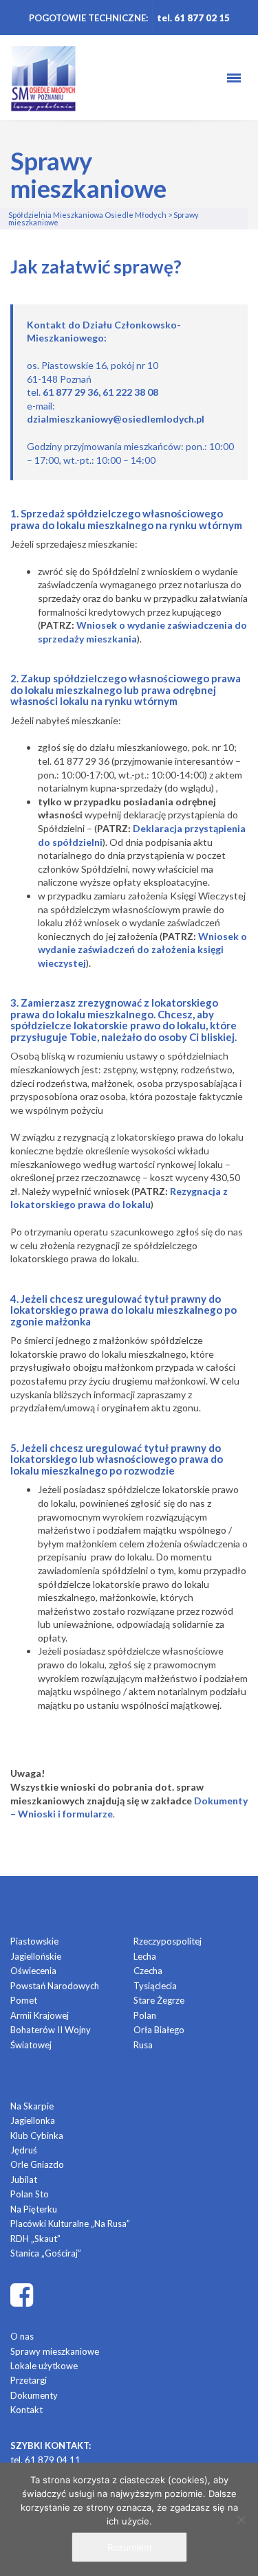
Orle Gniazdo (37, 2164)
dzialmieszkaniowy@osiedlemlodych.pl (116, 419)
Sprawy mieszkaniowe (55, 2351)
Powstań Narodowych (55, 1986)
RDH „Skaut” (35, 2239)
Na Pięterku (34, 2209)
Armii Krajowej (40, 2015)
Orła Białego (159, 2030)
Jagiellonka (33, 2120)
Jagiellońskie (36, 1956)
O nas (22, 2336)
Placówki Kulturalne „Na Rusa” (70, 2224)
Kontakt (26, 2410)
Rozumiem (129, 2547)
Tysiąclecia (155, 1986)
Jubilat (24, 2180)
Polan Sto (30, 2194)
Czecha (148, 1971)
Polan (145, 2015)
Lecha (145, 1956)
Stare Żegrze (159, 2000)
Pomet (24, 2000)
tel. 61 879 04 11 (45, 2460)
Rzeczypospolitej (168, 1941)
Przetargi (29, 2380)
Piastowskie (34, 1941)
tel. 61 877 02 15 (193, 18)
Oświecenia (33, 1971)
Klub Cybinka (37, 2136)
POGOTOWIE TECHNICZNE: (88, 18)
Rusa (143, 2045)
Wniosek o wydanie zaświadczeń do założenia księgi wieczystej (142, 950)
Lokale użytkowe (44, 2366)
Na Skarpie (32, 2106)
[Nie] (241, 2520)
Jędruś (24, 2150)
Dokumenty (34, 2395)
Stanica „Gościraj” (46, 2253)
